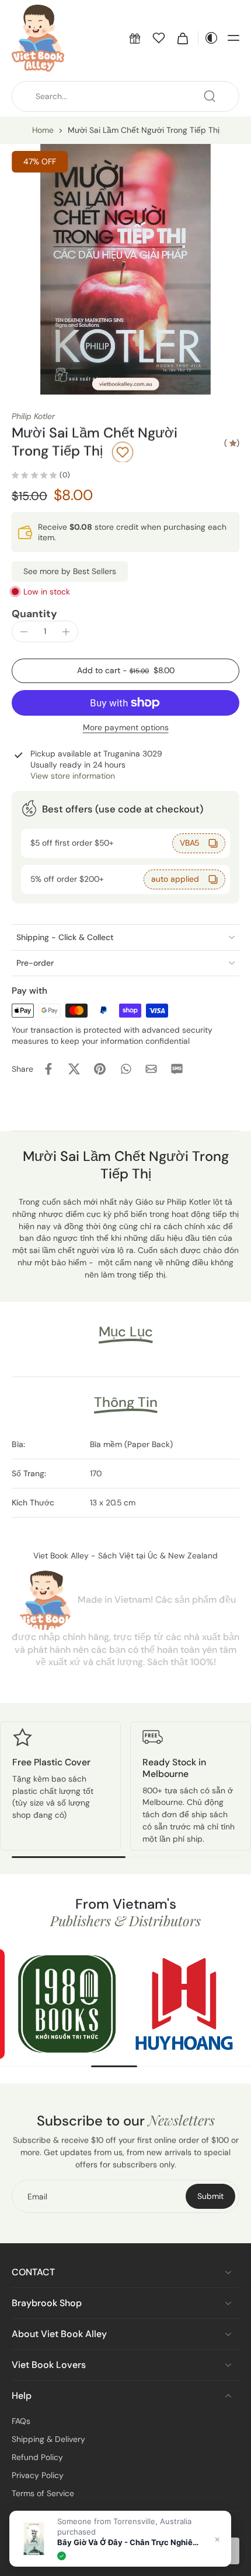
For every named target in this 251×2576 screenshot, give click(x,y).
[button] (135, 38)
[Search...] (210, 96)
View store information (73, 776)
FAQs (21, 2421)
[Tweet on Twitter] (74, 1069)
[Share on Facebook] (48, 1069)
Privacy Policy (38, 2475)
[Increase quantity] (66, 632)
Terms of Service (43, 2493)
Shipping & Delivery (48, 2439)
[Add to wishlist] (123, 452)
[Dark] (208, 38)
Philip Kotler (33, 416)
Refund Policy (37, 2457)
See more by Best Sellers (70, 571)
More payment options (126, 728)
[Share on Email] (151, 1069)
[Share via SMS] (177, 1069)
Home (43, 130)
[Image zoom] (125, 269)
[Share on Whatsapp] (125, 1069)
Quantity (34, 614)
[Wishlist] (159, 38)
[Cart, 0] (183, 38)
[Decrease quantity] (24, 632)
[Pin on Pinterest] (100, 1069)
